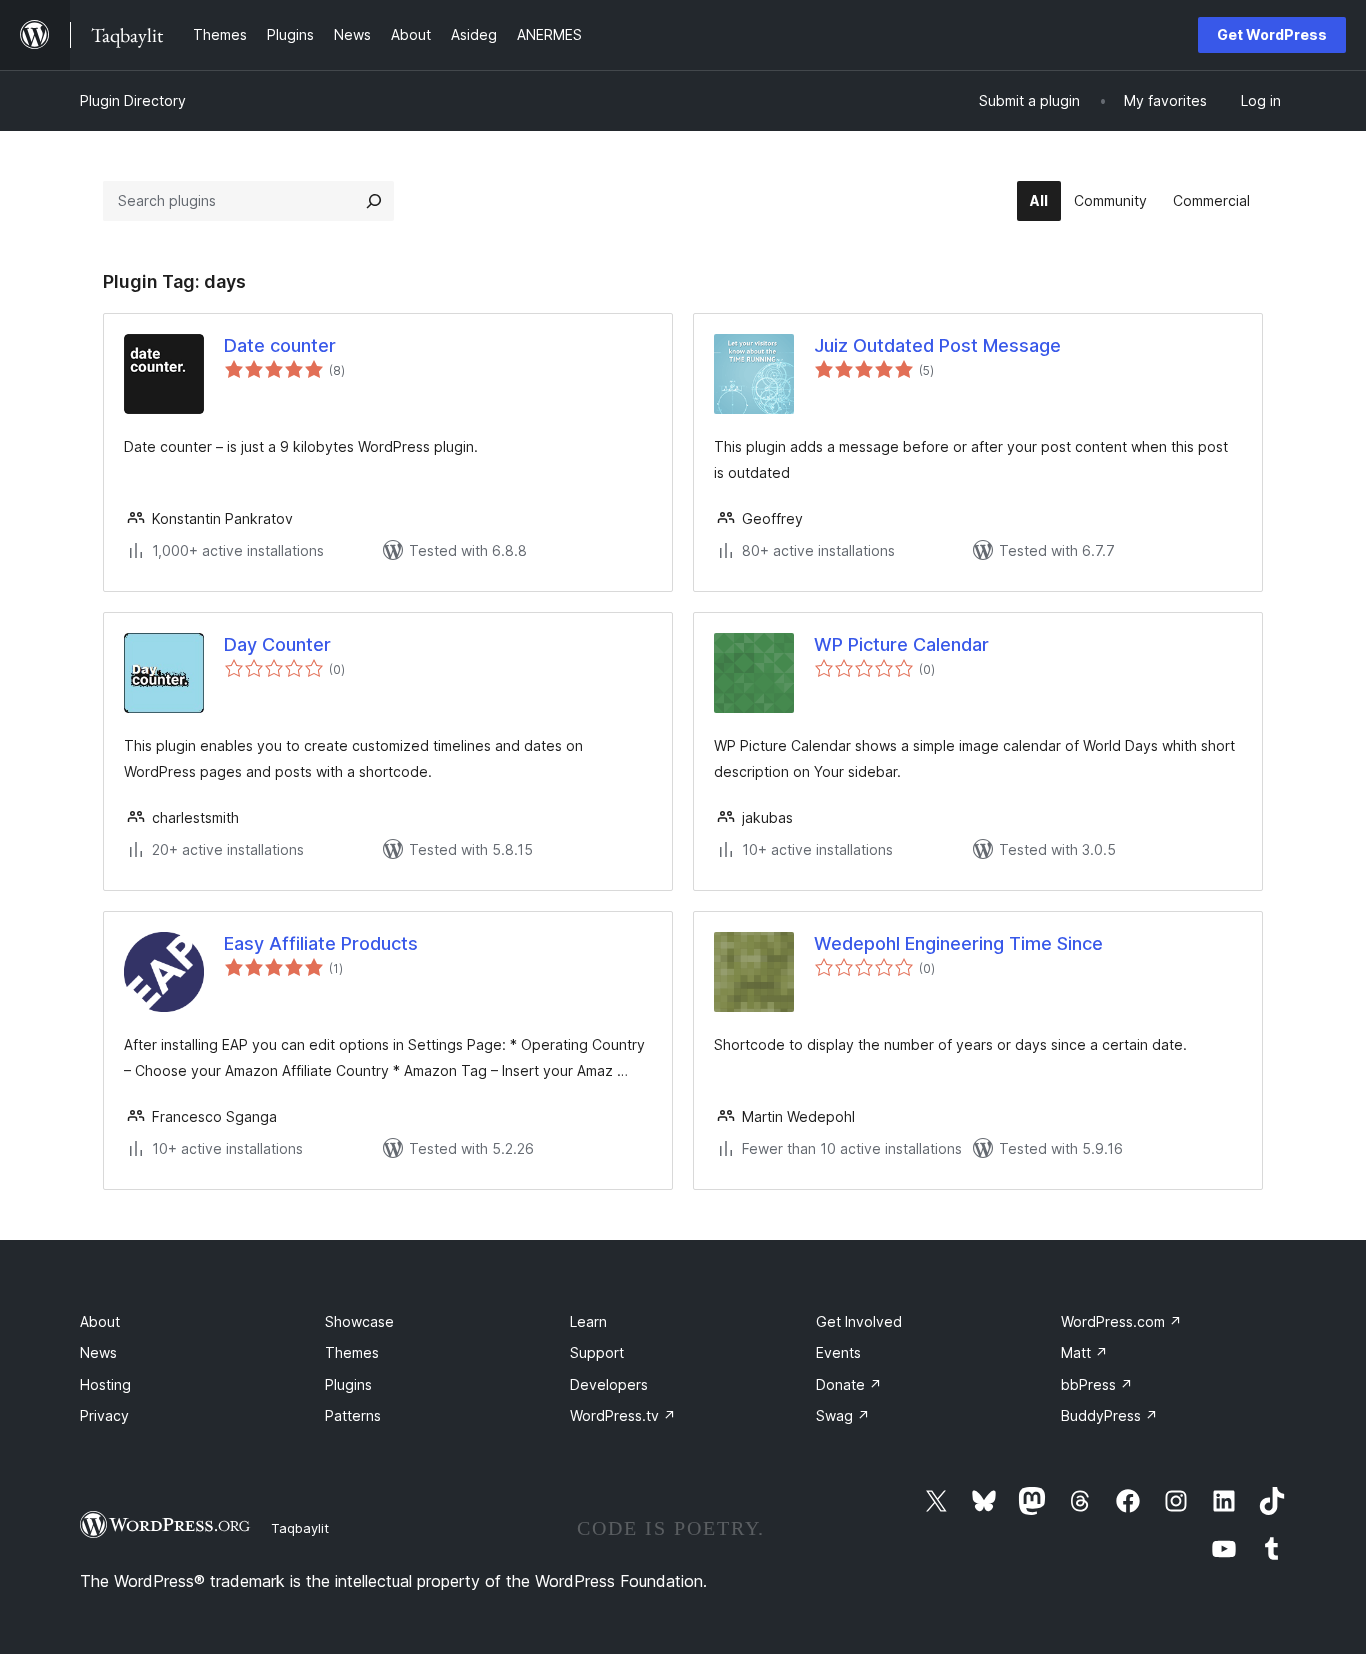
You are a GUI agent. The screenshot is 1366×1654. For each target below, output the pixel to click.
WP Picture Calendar (901, 644)
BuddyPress (1109, 1415)
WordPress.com (1121, 1321)
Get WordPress (1272, 34)
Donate (849, 1384)
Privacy (104, 1415)
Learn (588, 1321)
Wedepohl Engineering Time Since (958, 943)
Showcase (359, 1321)
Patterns (353, 1415)
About (100, 1321)
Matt (1084, 1352)
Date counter (280, 345)
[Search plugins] (374, 201)
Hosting (105, 1384)
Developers (609, 1384)
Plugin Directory (133, 100)
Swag (843, 1415)
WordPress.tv (623, 1415)
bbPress (1097, 1384)
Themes (352, 1352)
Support (597, 1352)
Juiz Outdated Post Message (937, 345)
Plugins (348, 1384)
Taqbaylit (300, 1528)
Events (838, 1352)
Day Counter (277, 644)
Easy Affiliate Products (321, 943)
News (98, 1352)
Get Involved (859, 1321)
